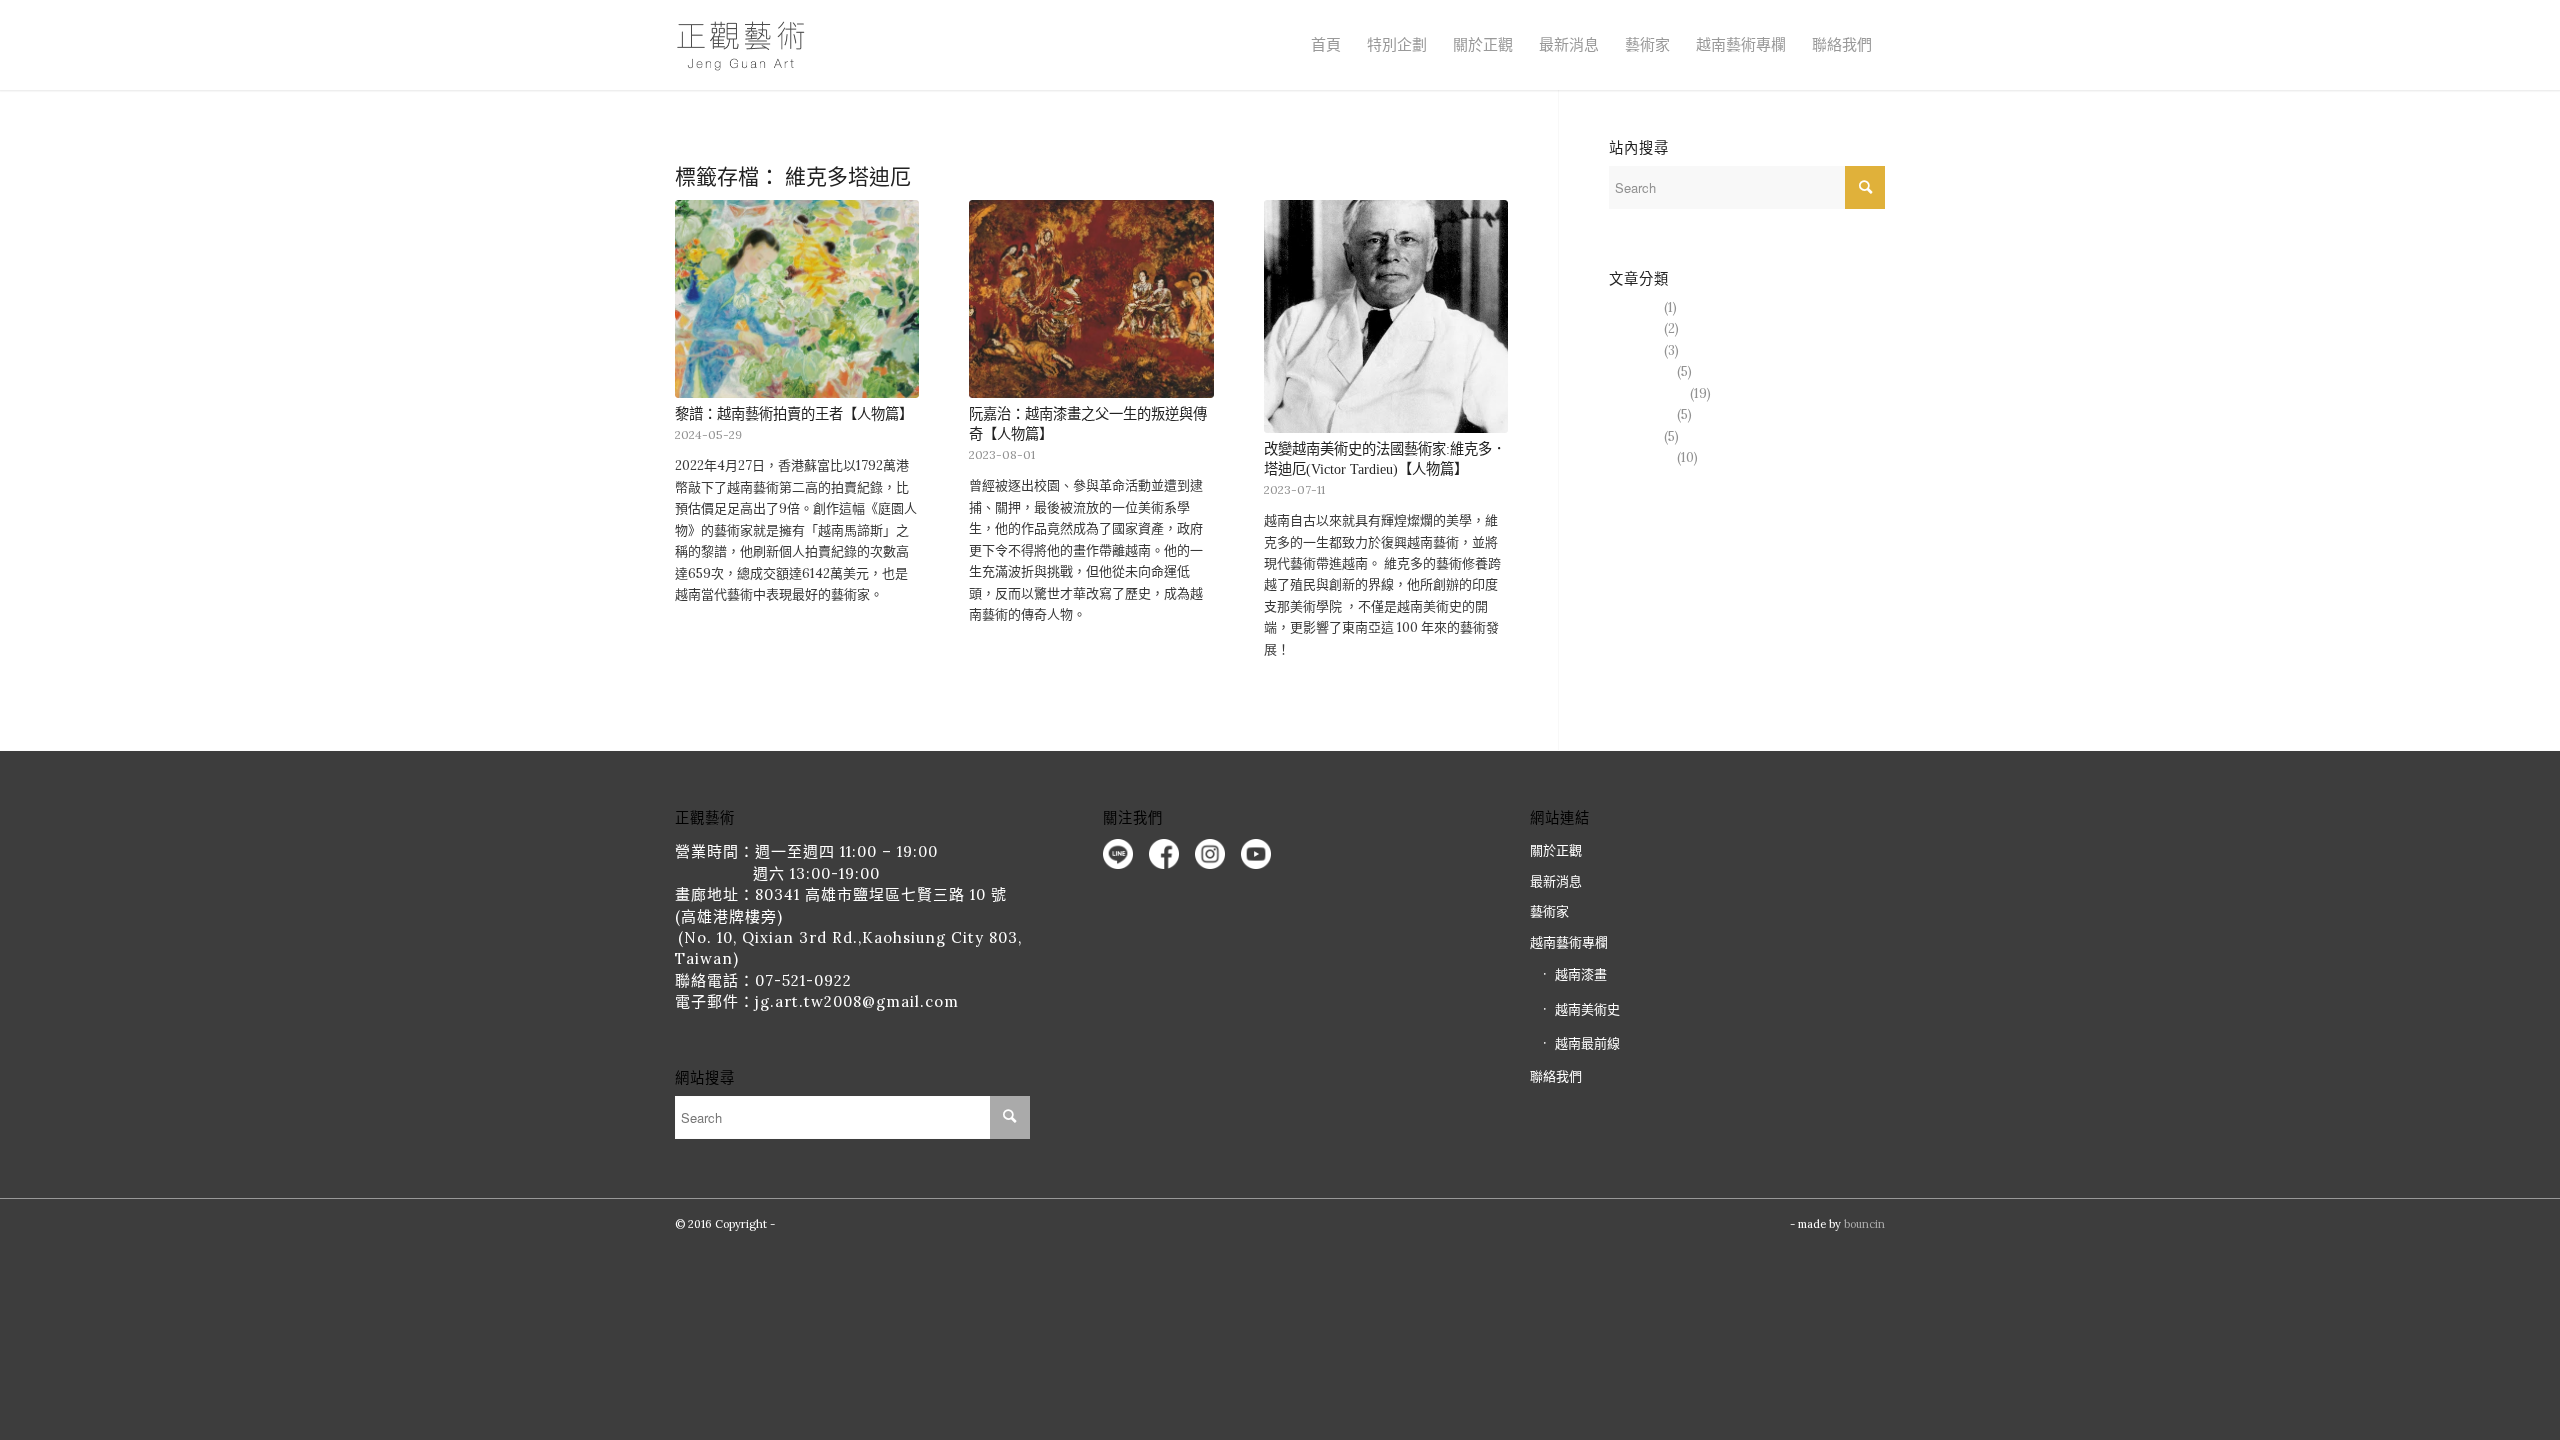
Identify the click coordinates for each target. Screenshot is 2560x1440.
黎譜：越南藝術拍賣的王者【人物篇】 (794, 414)
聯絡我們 (1842, 44)
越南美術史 (1641, 457)
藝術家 (1647, 44)
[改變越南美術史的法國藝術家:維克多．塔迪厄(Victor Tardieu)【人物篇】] (1386, 316)
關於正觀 (1556, 850)
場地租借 (1635, 307)
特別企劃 (1397, 44)
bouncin (1864, 1224)
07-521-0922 (803, 980)
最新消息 (1569, 44)
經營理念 (1635, 350)
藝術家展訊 (1641, 371)
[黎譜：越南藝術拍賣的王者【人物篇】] (797, 299)
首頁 (1326, 44)
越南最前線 (1641, 414)
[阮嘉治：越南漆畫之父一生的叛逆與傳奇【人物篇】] (1091, 299)
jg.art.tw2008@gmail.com (857, 1001)
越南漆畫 (1635, 436)
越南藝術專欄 (1648, 393)
